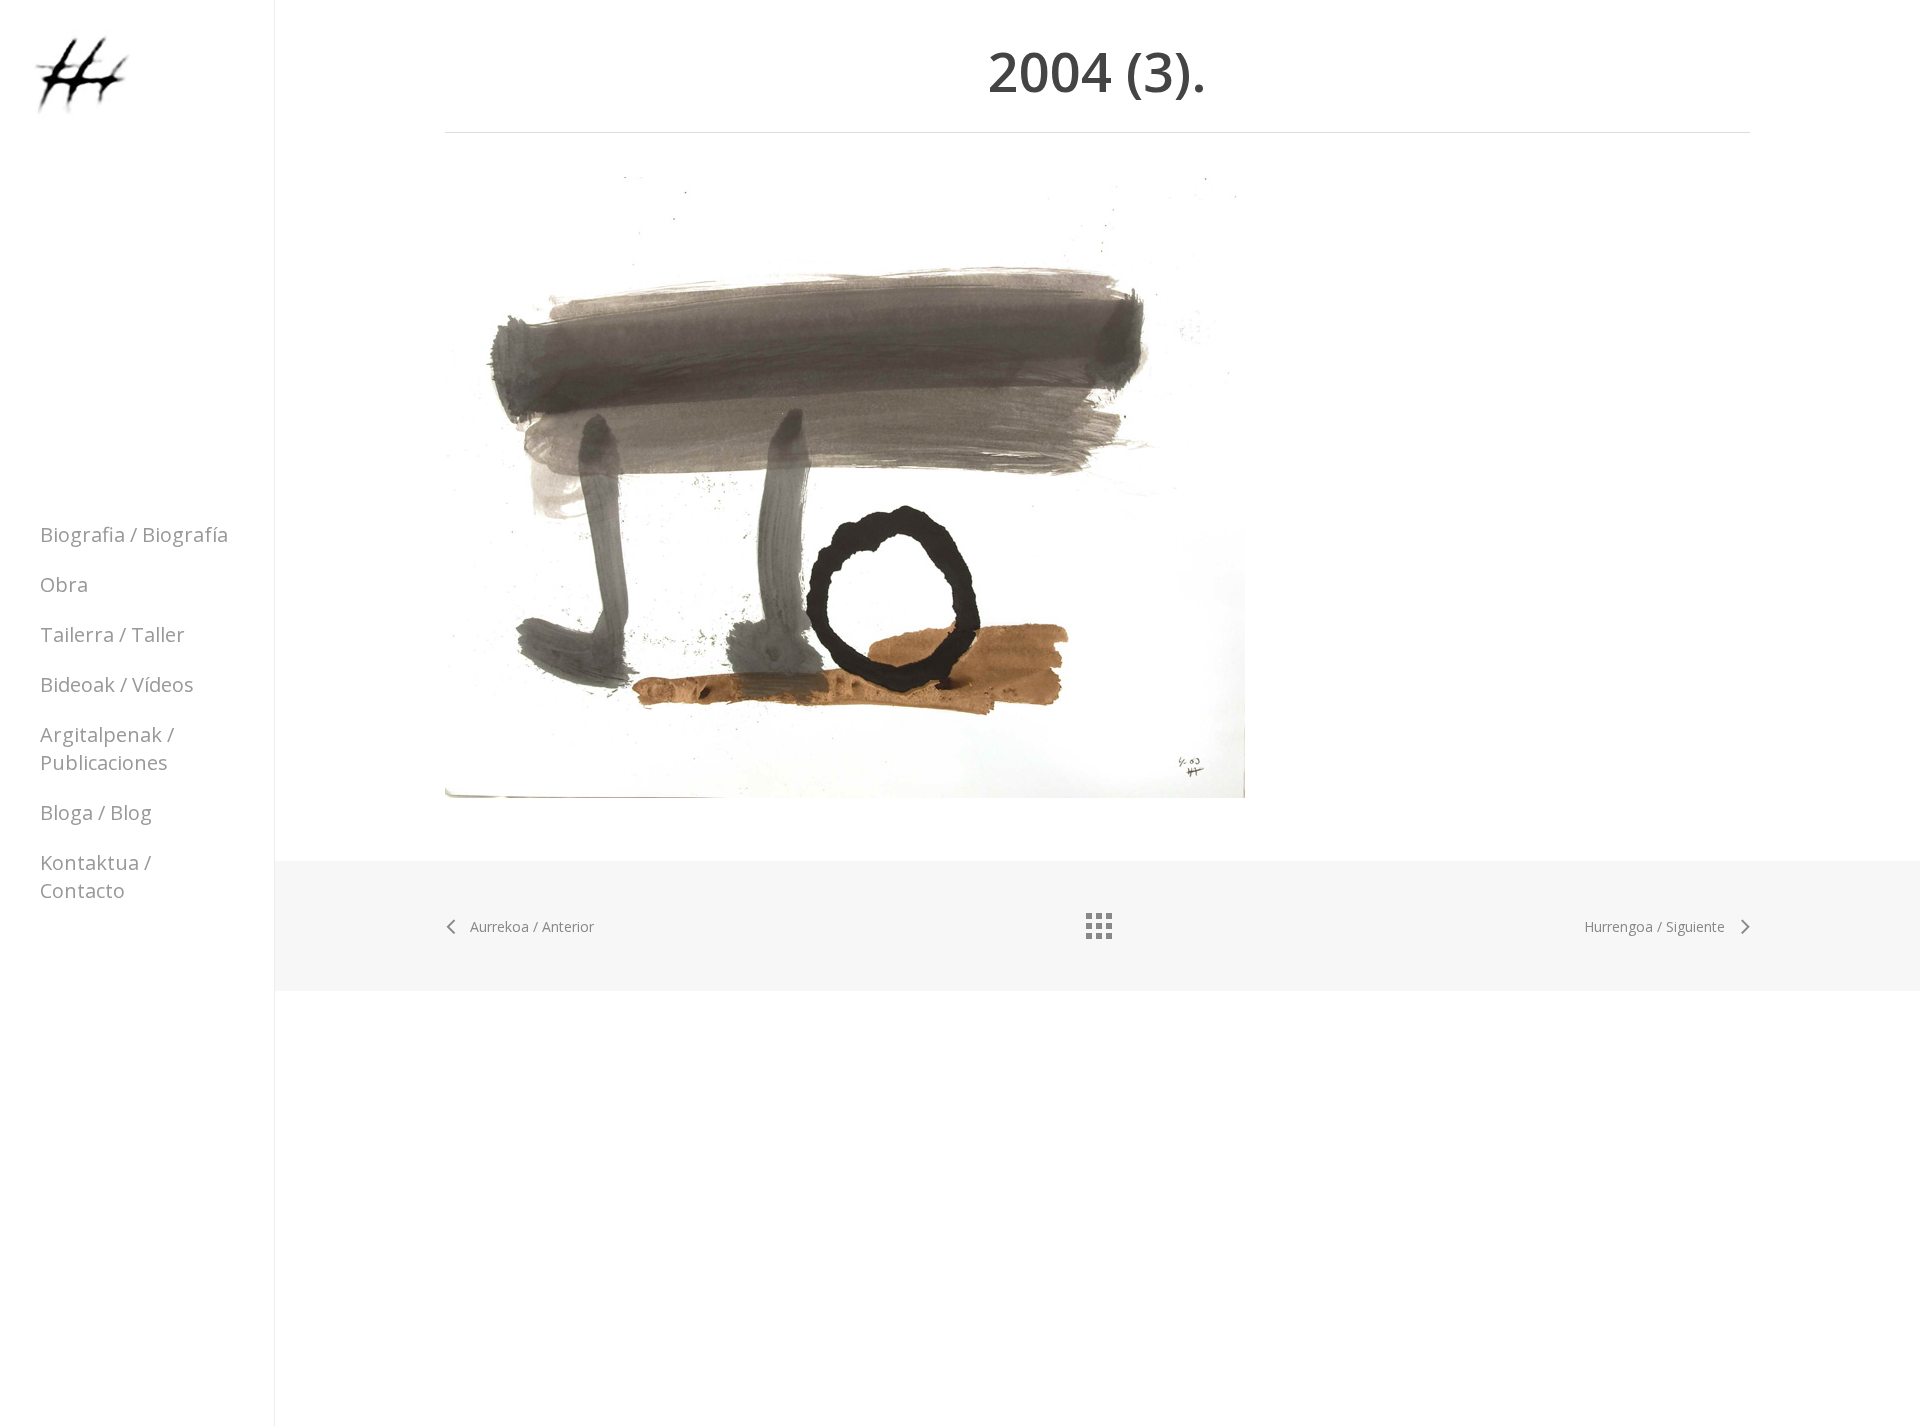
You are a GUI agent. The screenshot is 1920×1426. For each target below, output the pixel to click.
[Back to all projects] (1098, 921)
